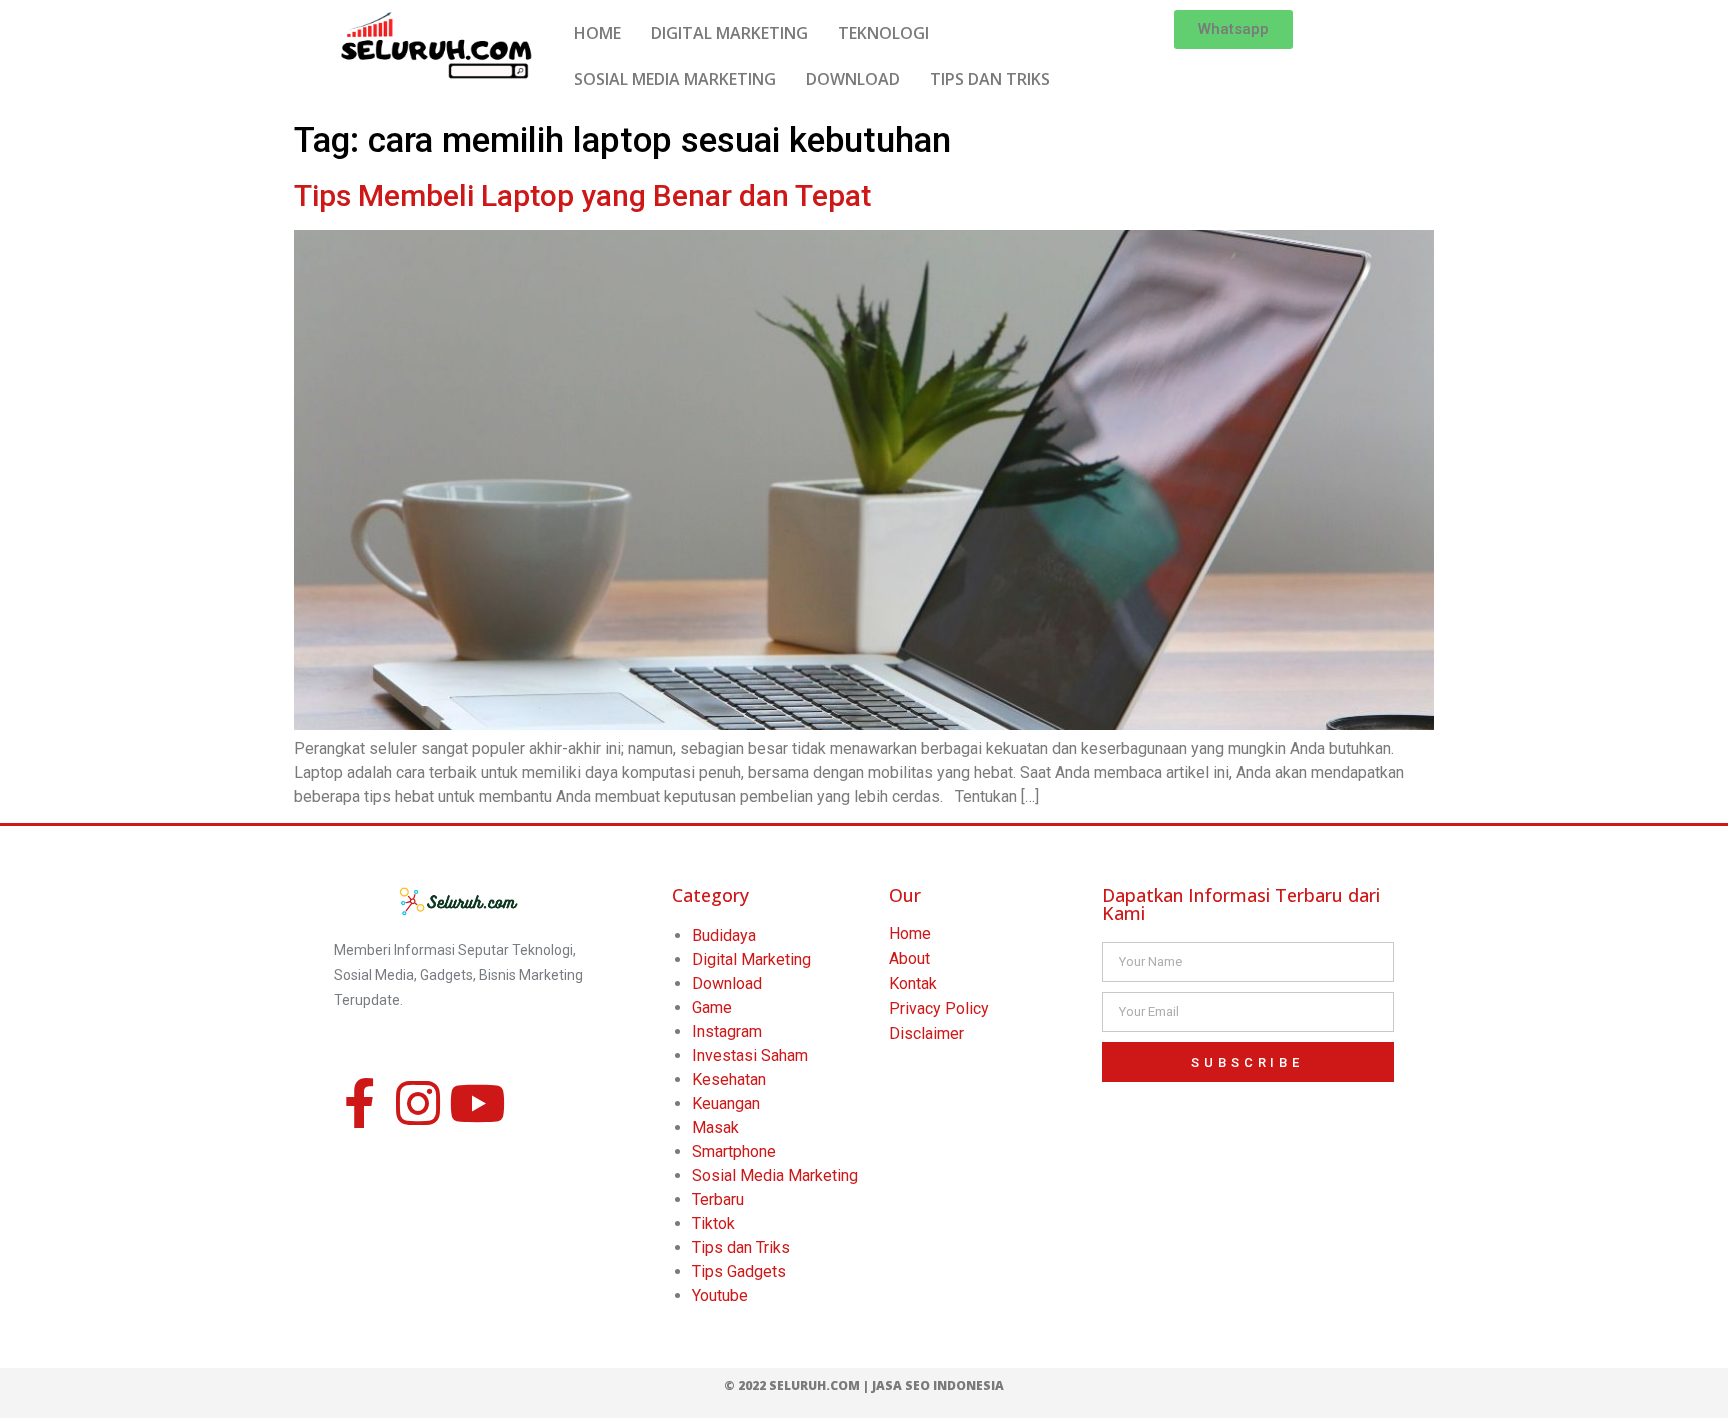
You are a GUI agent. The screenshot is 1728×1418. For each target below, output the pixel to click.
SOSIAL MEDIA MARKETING (675, 79)
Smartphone (734, 1151)
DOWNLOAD (853, 79)
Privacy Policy (939, 1008)
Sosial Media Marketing (775, 1175)
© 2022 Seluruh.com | (798, 1385)
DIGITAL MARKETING (729, 33)
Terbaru (718, 1199)
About (909, 958)
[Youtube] (477, 1103)
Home (910, 933)
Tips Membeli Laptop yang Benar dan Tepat (582, 195)
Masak (715, 1127)
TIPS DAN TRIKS (990, 79)
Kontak (913, 983)
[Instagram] (418, 1103)
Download (727, 983)
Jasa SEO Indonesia (938, 1385)
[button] (1233, 29)
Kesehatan (729, 1079)
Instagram (727, 1031)
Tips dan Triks (741, 1247)
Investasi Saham (750, 1055)
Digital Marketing (751, 959)
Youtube (720, 1295)
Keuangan (726, 1103)
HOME (597, 33)
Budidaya (724, 935)
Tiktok (713, 1223)
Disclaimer (926, 1033)
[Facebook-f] (359, 1103)
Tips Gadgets (739, 1271)
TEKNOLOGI (883, 33)
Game (712, 1007)
